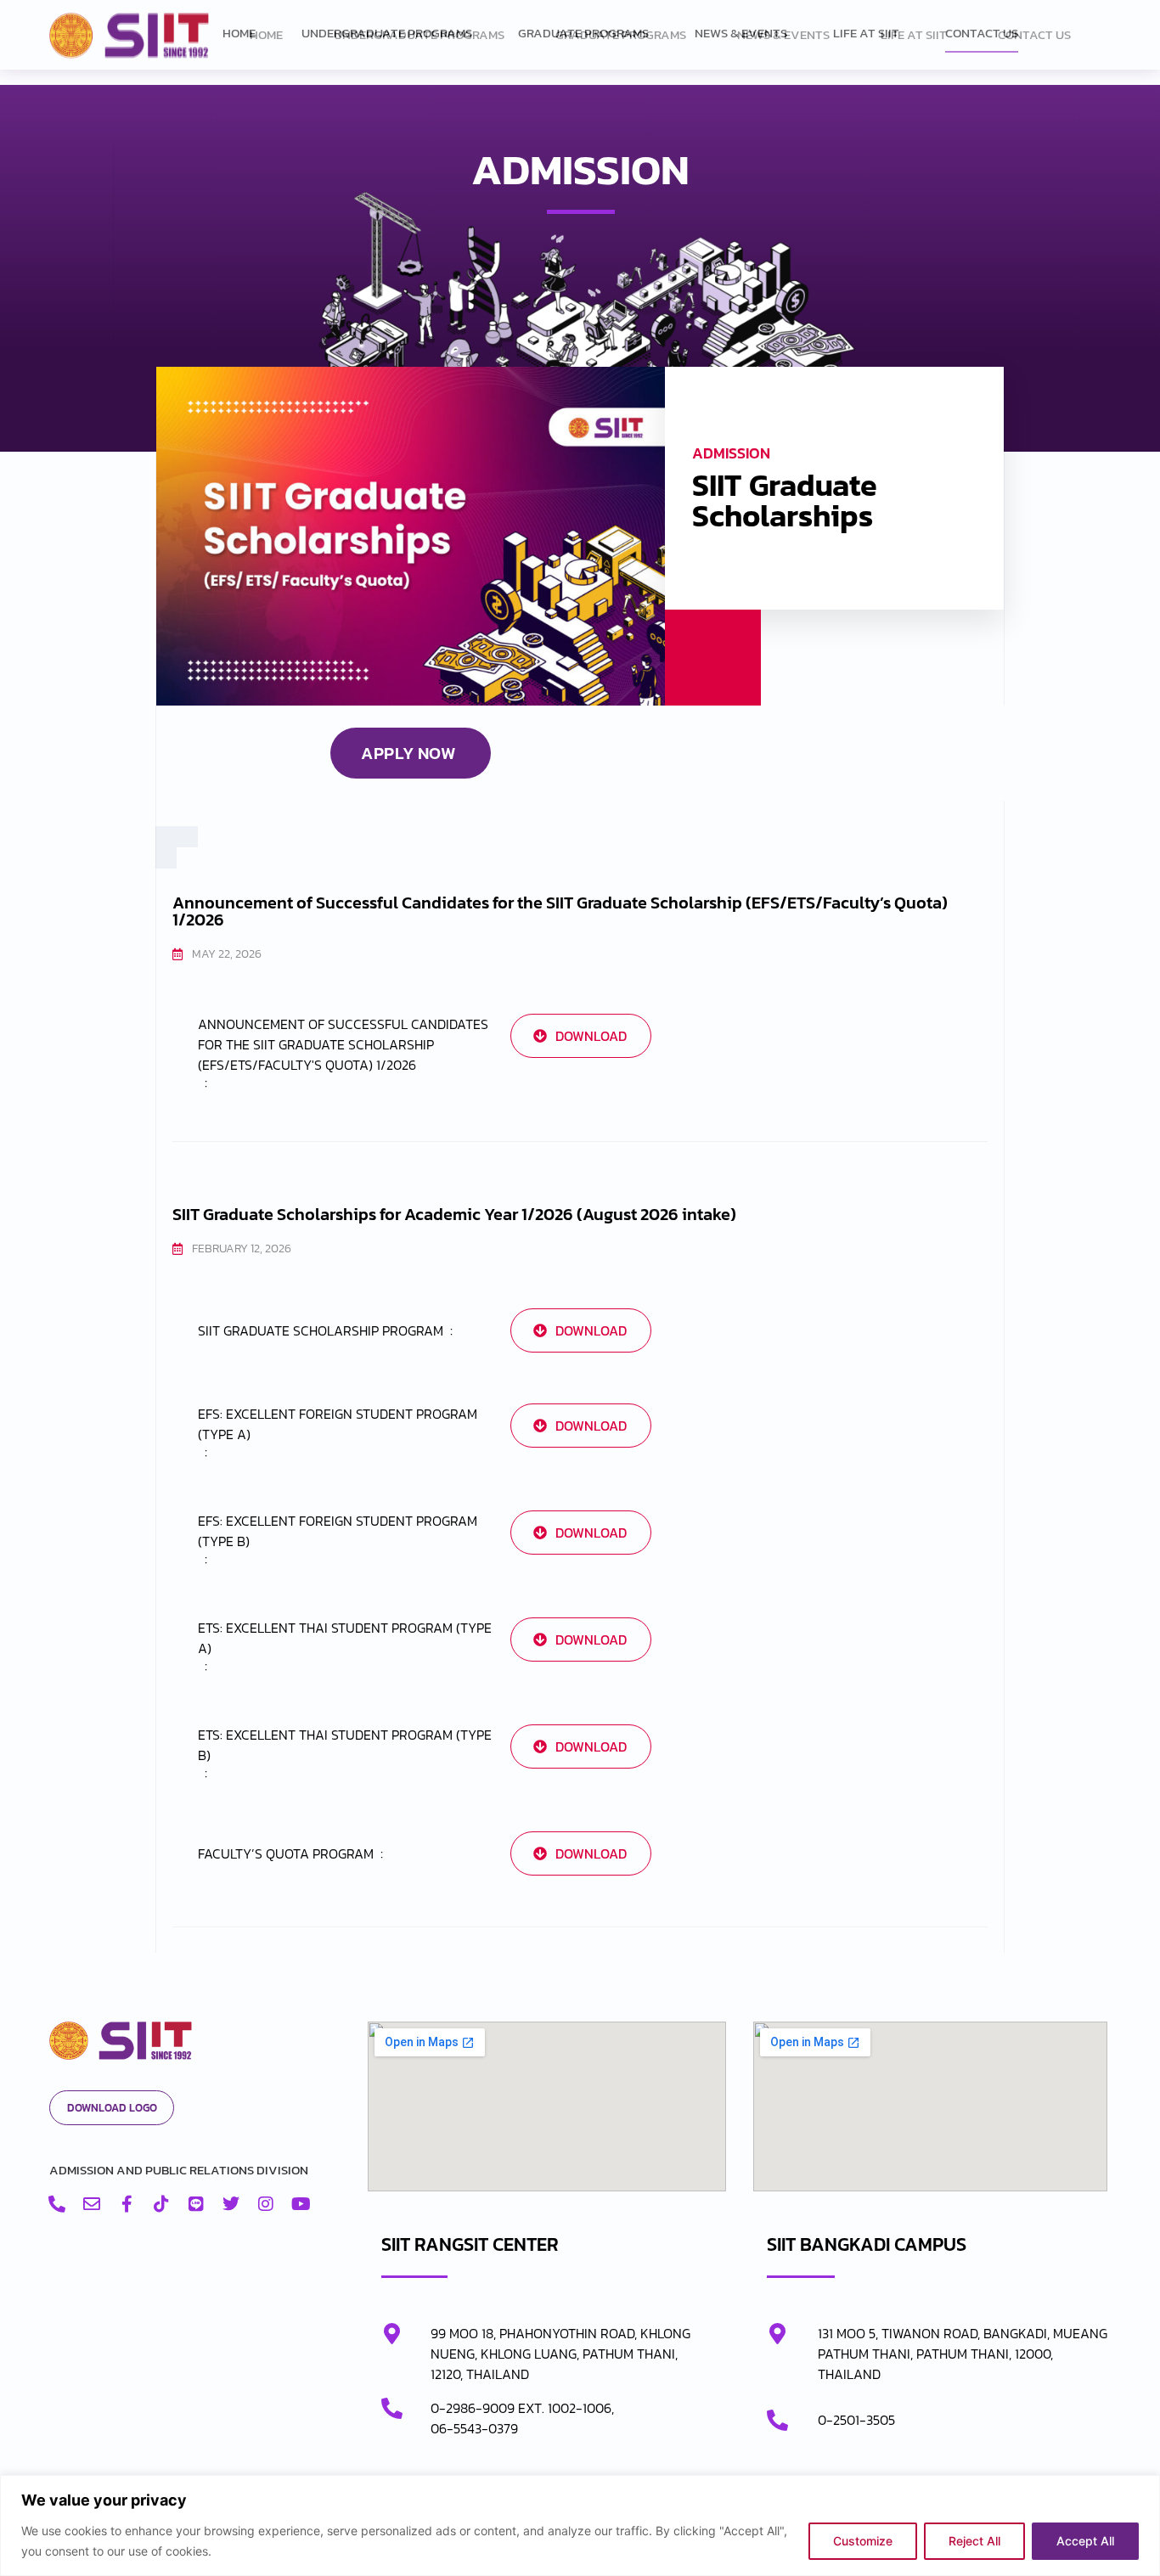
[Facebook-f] (127, 2204)
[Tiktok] (161, 2204)
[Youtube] (301, 2204)
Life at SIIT (866, 33)
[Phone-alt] (57, 2204)
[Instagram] (266, 2204)
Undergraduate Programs (387, 33)
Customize (863, 2541)
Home (239, 33)
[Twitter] (231, 2204)
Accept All (1085, 2541)
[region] (580, 2525)
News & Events (741, 33)
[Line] (196, 2204)
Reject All (974, 2541)
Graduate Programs (583, 33)
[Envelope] (92, 2204)
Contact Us (982, 33)
